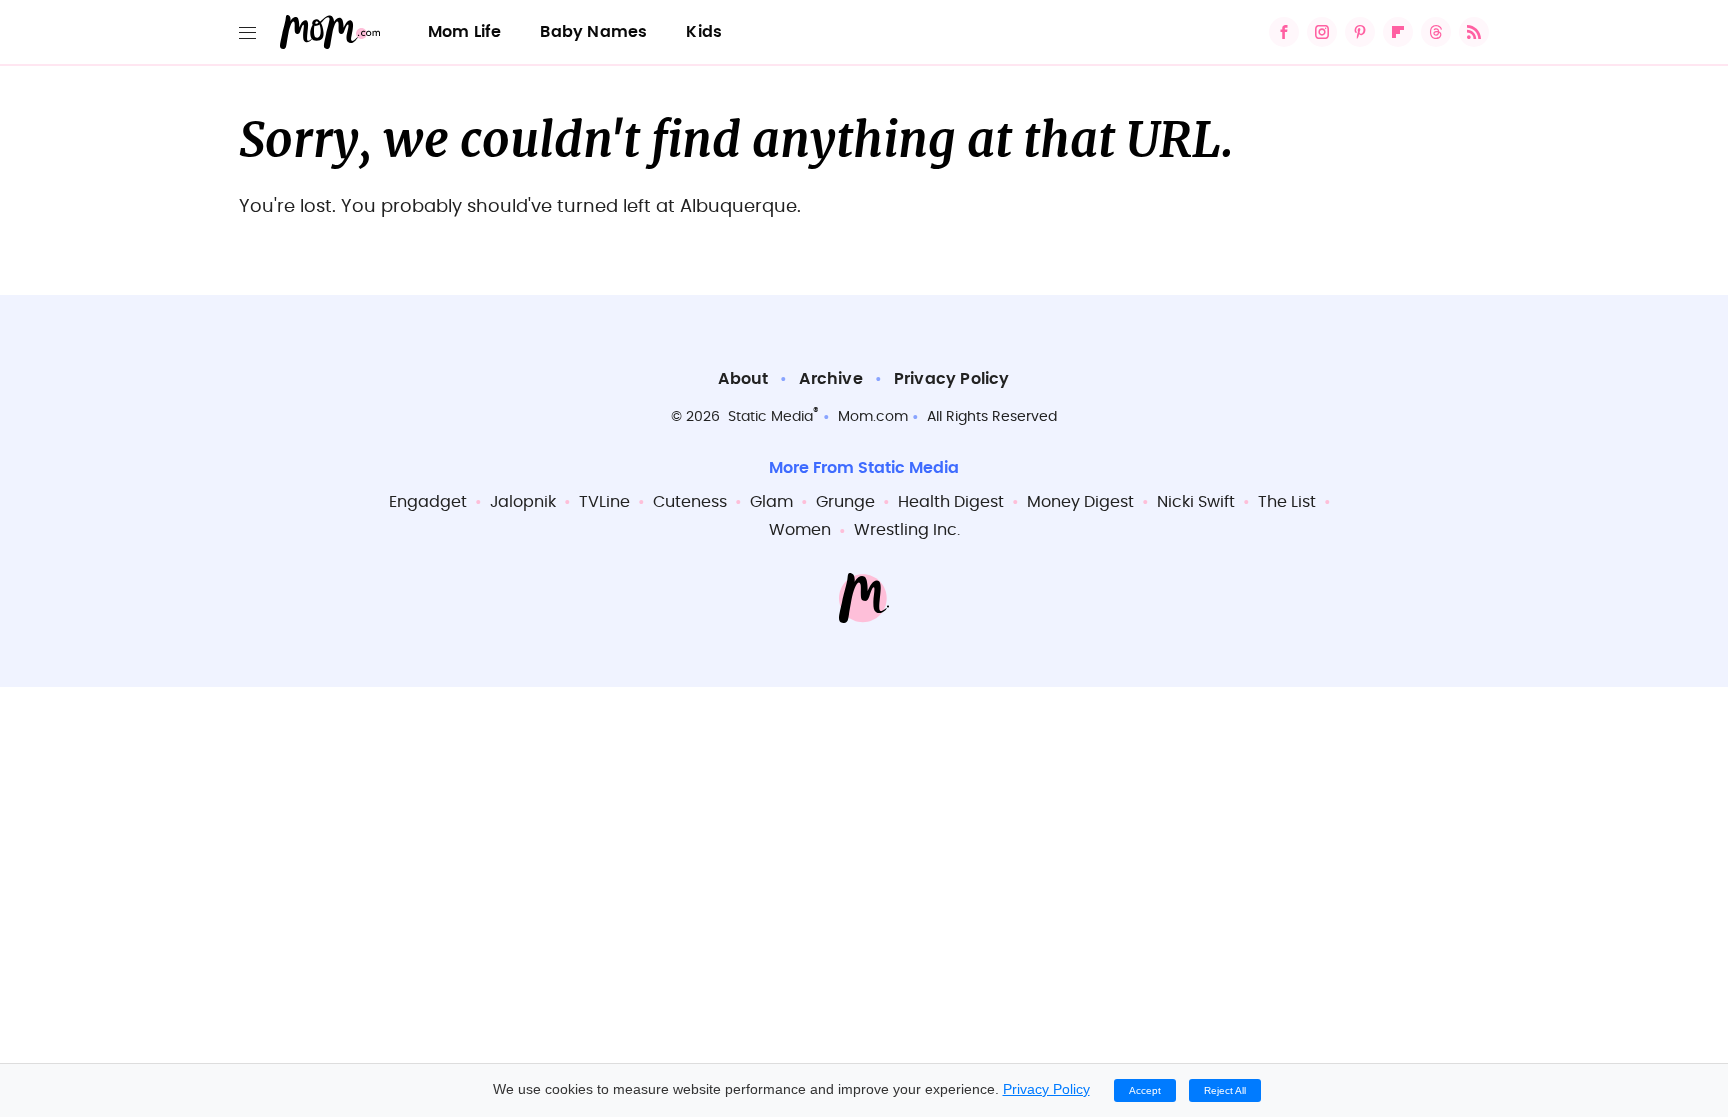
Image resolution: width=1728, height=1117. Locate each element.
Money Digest (1080, 502)
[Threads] (1436, 32)
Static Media (770, 417)
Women (800, 530)
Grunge (845, 502)
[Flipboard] (1398, 32)
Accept (1145, 1090)
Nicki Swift (1196, 502)
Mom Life (465, 32)
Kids (704, 32)
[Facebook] (1284, 32)
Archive (830, 379)
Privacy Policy (952, 379)
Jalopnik (523, 502)
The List (1287, 502)
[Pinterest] (1360, 32)
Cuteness (690, 502)
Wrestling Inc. (907, 530)
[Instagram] (1322, 32)
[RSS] (1474, 32)
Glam (771, 502)
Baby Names (593, 32)
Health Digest (951, 502)
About (743, 379)
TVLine (604, 502)
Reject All (1225, 1090)
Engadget (428, 502)
